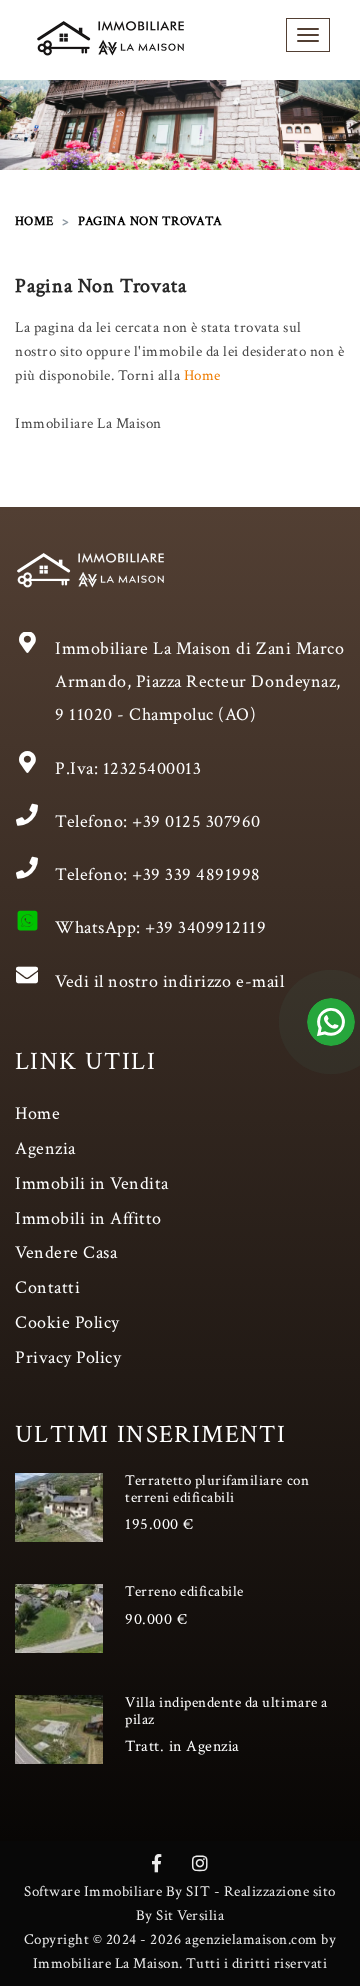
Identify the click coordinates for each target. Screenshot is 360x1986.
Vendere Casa (66, 1252)
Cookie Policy (67, 1322)
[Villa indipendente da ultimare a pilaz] (59, 1729)
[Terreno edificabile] (59, 1618)
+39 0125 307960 (196, 821)
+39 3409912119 (205, 927)
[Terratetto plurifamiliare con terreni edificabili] (59, 1507)
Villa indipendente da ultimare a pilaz (226, 1711)
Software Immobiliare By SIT (117, 1891)
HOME (34, 221)
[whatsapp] (331, 1041)
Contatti (47, 1287)
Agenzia (45, 1148)
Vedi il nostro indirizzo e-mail (169, 981)
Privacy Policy (68, 1357)
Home (202, 375)
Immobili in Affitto (88, 1218)
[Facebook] (157, 1864)
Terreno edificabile (184, 1591)
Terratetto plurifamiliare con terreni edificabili (217, 1489)
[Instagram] (200, 1864)
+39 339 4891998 (196, 874)
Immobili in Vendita (92, 1183)
